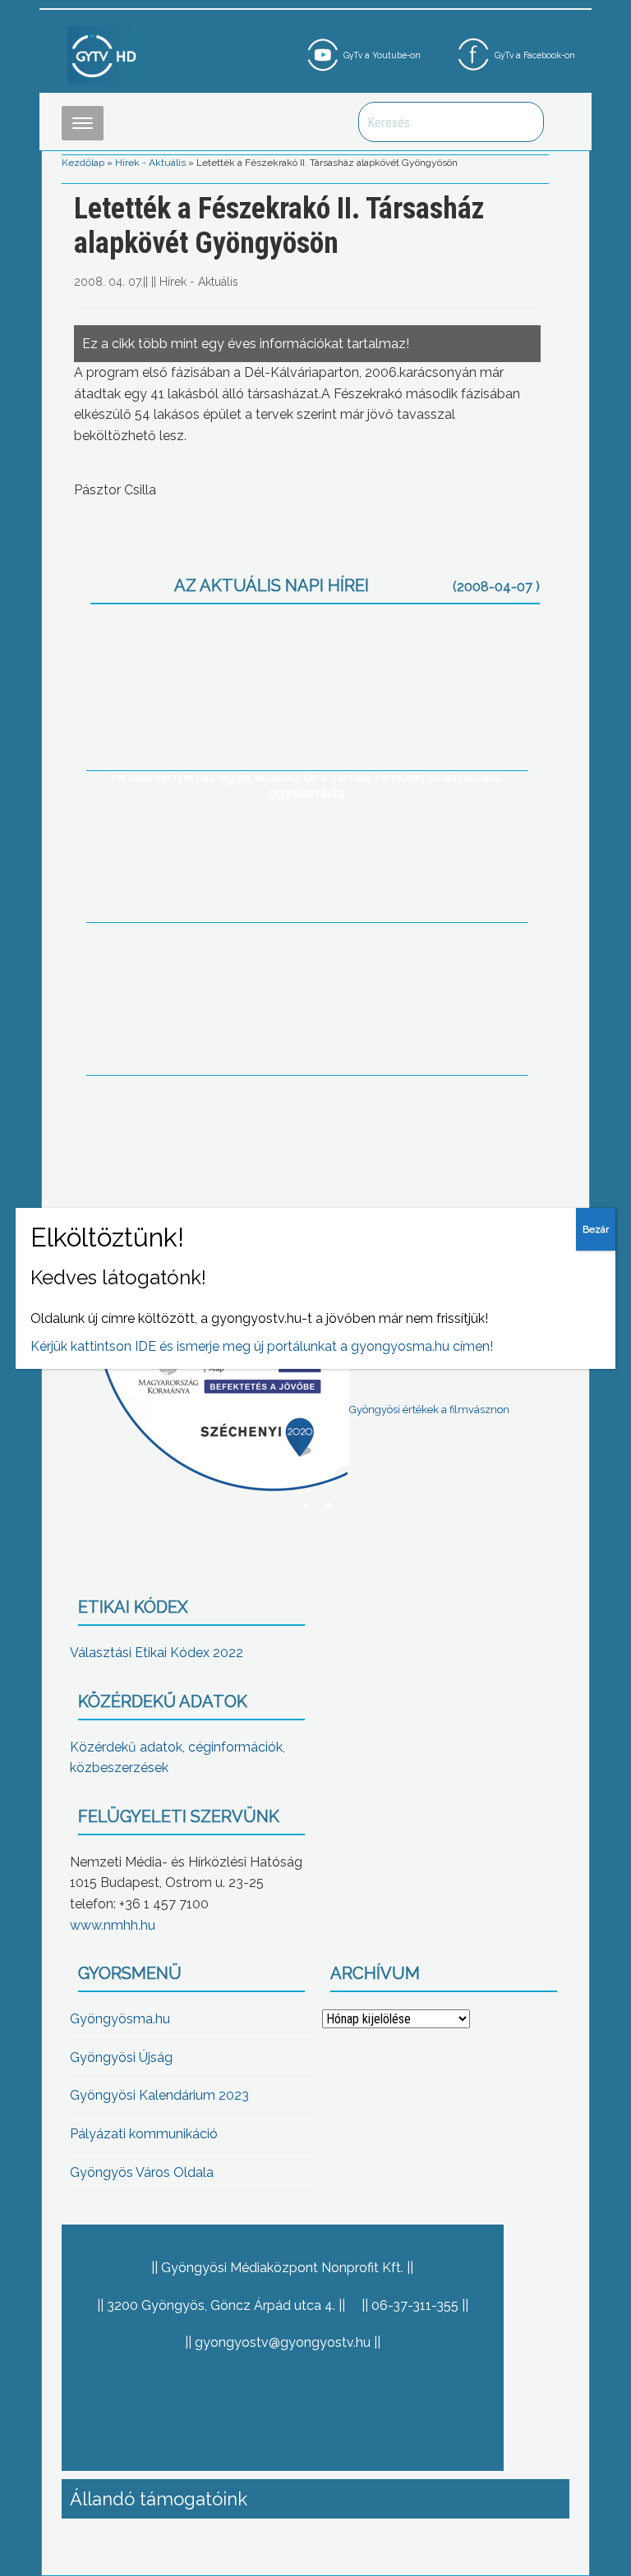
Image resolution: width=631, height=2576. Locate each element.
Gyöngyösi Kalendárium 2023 (159, 2095)
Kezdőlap (83, 163)
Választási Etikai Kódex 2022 (157, 1653)
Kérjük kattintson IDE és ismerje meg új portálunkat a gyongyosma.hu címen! (262, 1346)
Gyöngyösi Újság (121, 2057)
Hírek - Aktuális (150, 163)
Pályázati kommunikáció (144, 2134)
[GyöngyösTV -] (104, 55)
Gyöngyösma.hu (120, 2019)
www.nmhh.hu (113, 1925)
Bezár (596, 1229)
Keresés (523, 122)
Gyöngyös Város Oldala (142, 2172)
